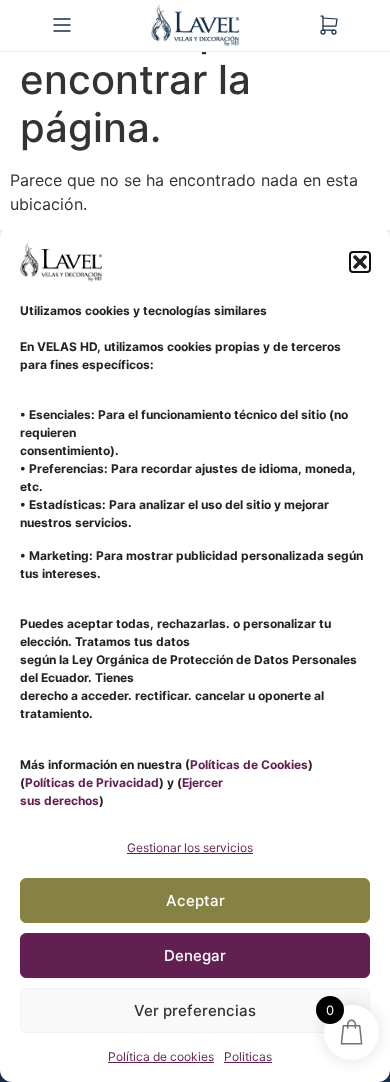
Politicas (248, 1056)
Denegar (195, 955)
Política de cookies (161, 1056)
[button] (360, 262)
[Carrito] (329, 25)
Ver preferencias (195, 1010)
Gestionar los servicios (190, 847)
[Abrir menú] (62, 25)
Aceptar (195, 900)
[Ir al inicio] (195, 26)
